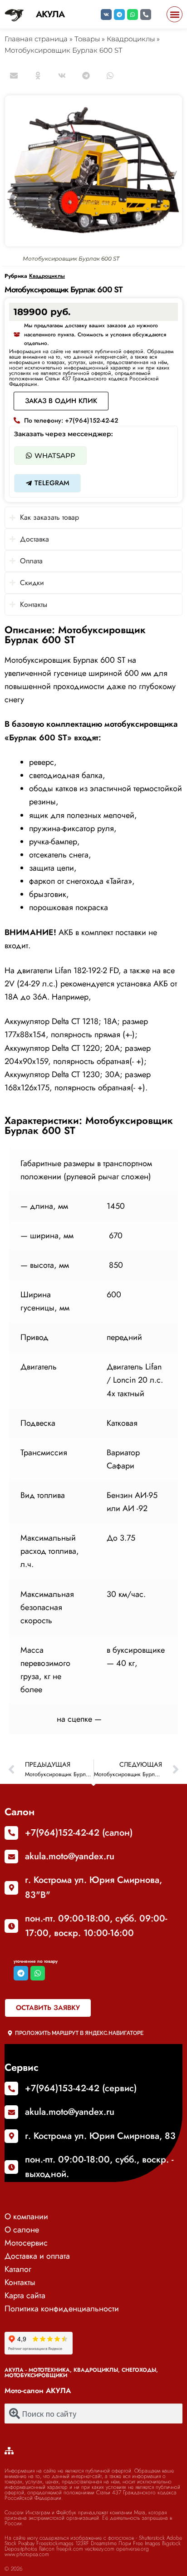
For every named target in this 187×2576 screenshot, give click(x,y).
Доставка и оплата (37, 2256)
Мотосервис (26, 2243)
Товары (87, 39)
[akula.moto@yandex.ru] (11, 1857)
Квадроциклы (131, 39)
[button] (175, 14)
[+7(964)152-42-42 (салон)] (11, 1833)
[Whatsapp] (133, 15)
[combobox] (93, 2413)
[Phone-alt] (146, 15)
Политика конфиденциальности (62, 2309)
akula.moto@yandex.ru (70, 1856)
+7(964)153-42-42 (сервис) (81, 2088)
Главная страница (36, 39)
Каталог (18, 2269)
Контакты (20, 2282)
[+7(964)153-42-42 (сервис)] (11, 2088)
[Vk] (106, 15)
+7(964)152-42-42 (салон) (79, 1833)
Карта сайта (25, 2295)
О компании (26, 2216)
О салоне (22, 2230)
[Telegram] (119, 15)
